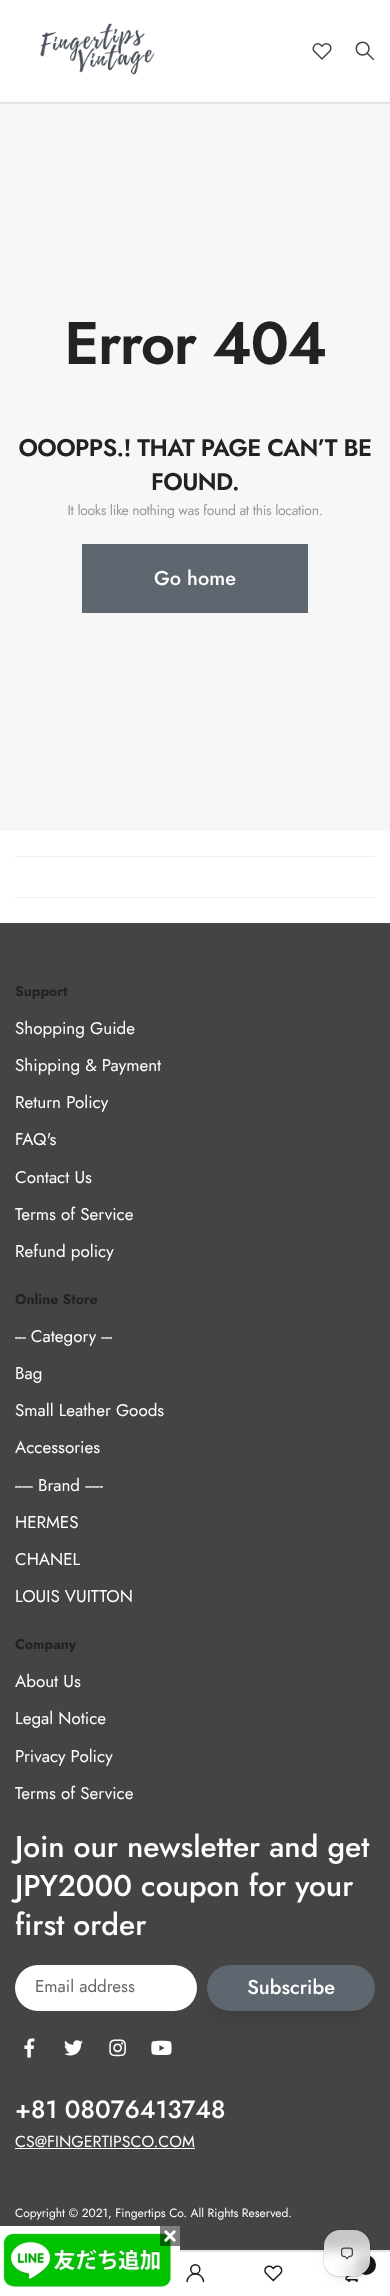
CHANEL (47, 1560)
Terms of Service (74, 1215)
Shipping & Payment (88, 1066)
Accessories (57, 1448)
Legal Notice (60, 1719)
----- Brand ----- (59, 1486)
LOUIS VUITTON (74, 1597)
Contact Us (53, 1178)
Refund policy (64, 1252)
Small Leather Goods (89, 1411)
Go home (195, 578)
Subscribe (291, 1987)
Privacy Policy (64, 1757)
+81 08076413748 (120, 2110)
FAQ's (35, 1140)
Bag (28, 1374)
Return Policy (61, 1103)
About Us (48, 1682)
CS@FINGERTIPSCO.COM (105, 2142)
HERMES (46, 1523)
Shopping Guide (75, 1029)
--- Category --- (63, 1337)
